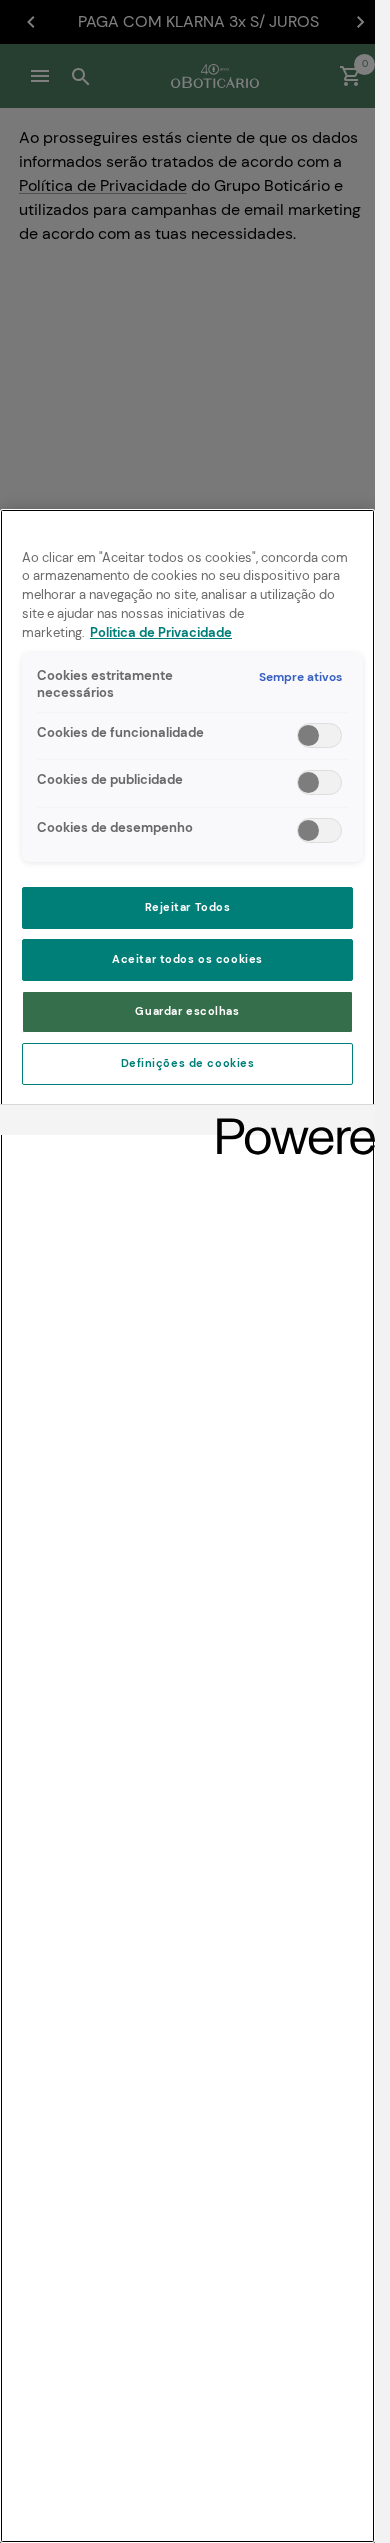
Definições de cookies (188, 1063)
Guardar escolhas (187, 1011)
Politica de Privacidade (161, 633)
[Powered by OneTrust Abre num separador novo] (289, 1122)
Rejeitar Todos (188, 907)
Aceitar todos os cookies (187, 959)
